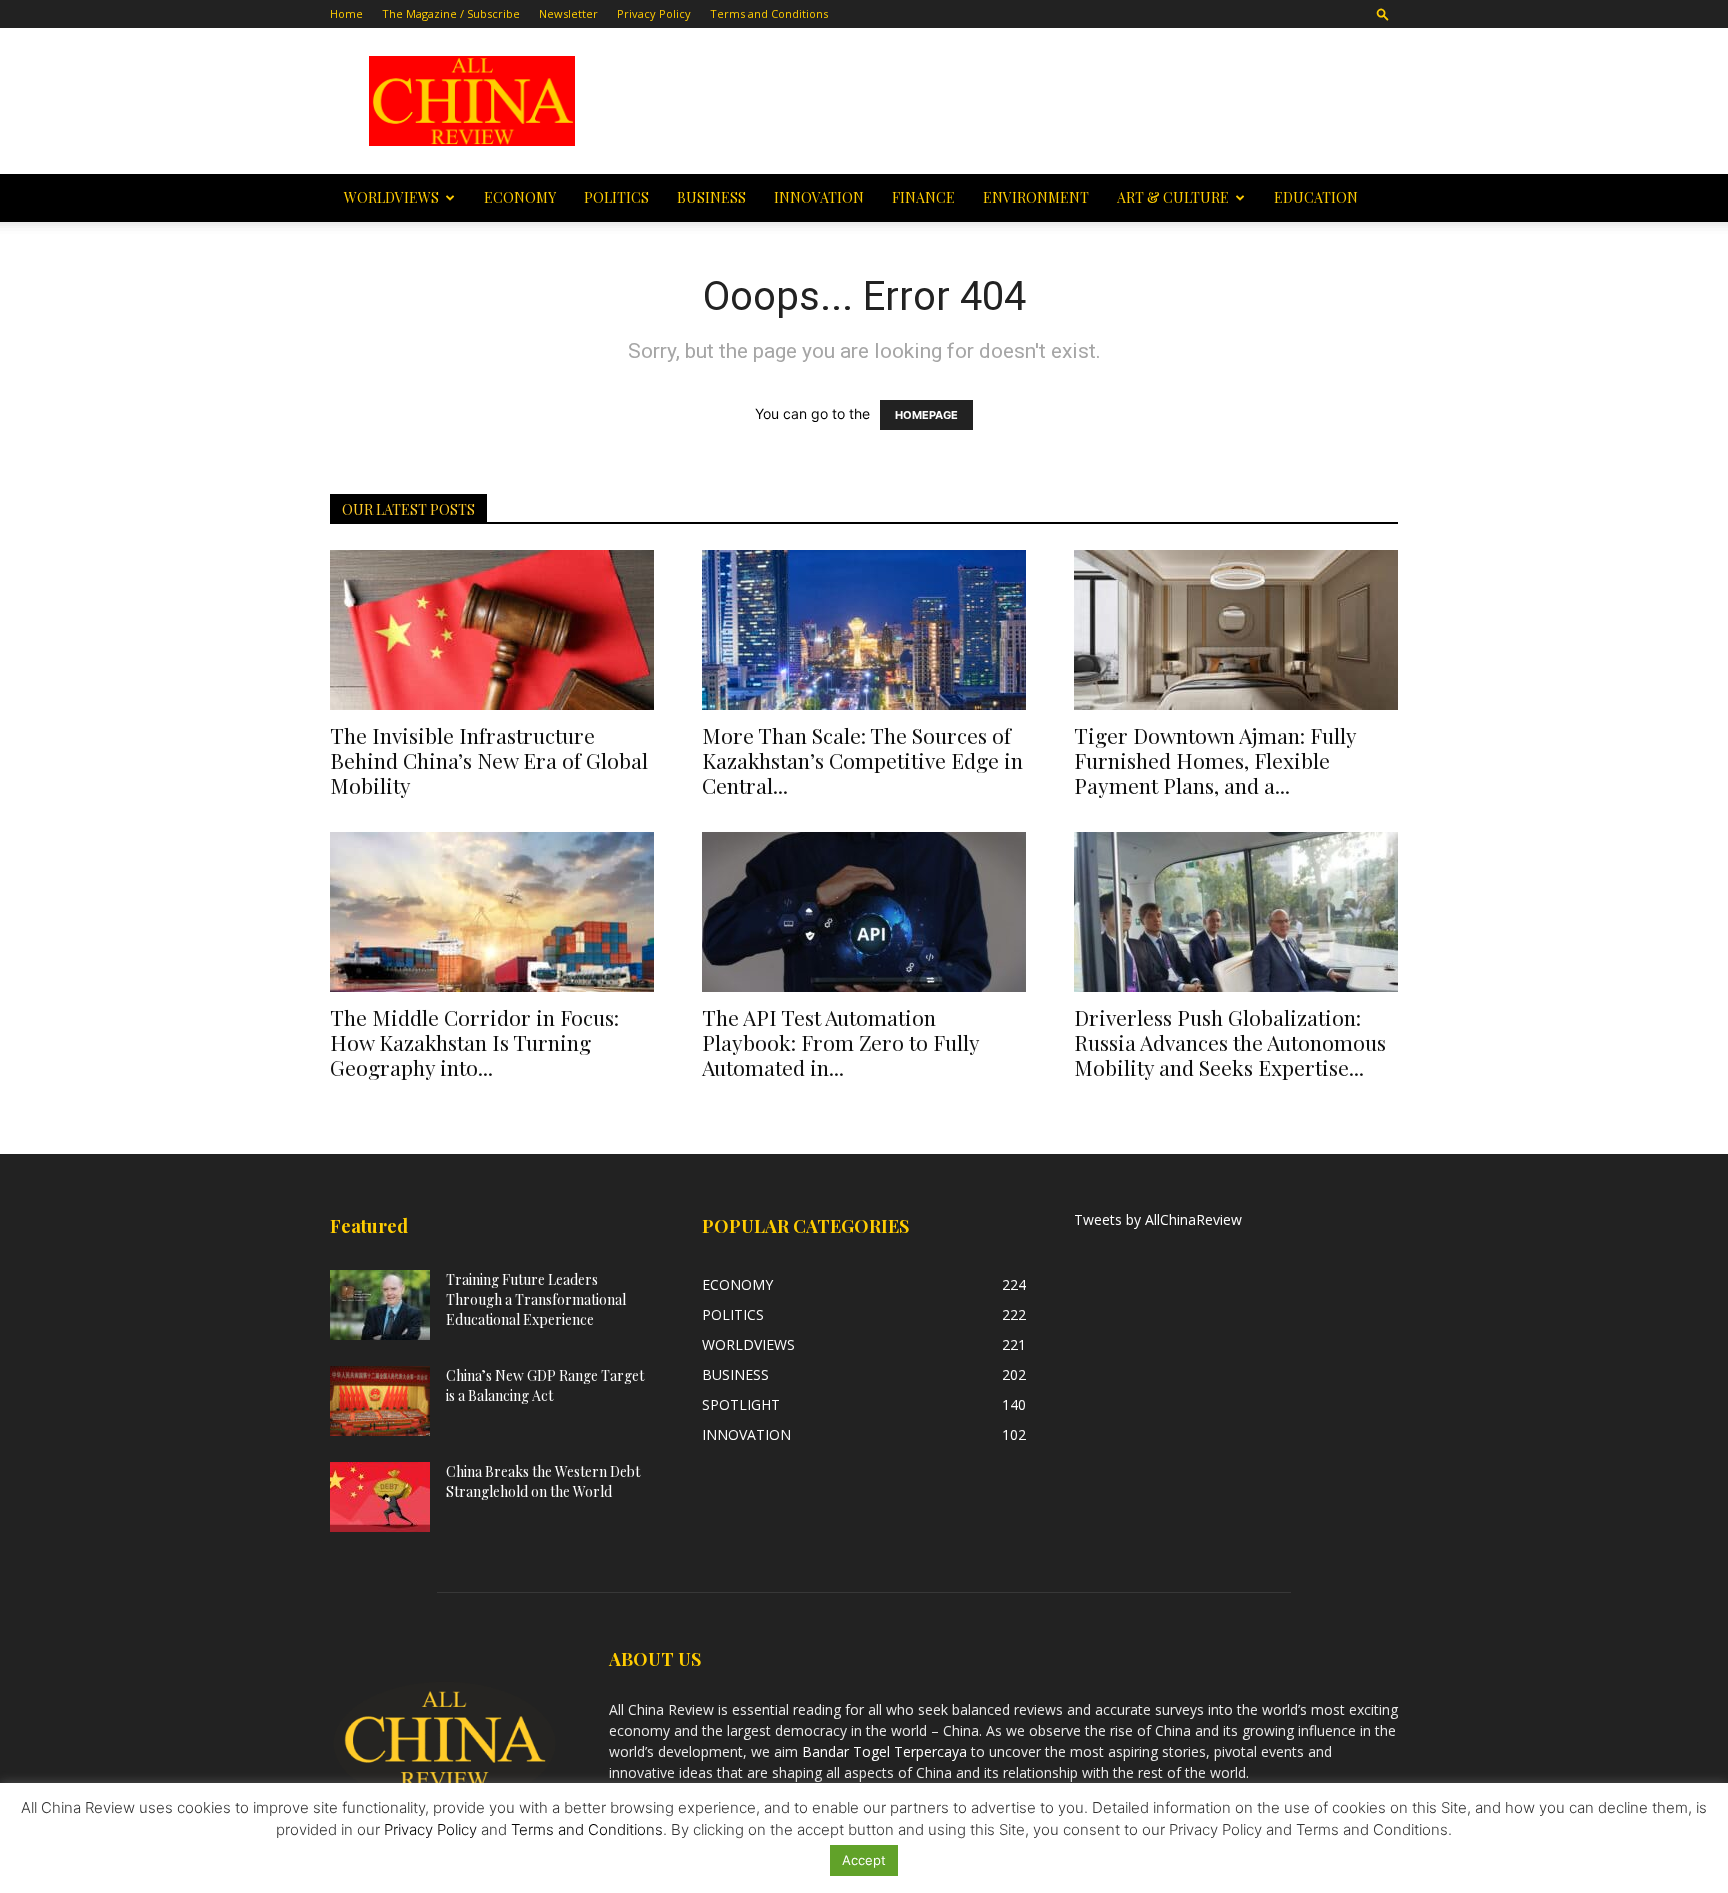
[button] (1383, 13)
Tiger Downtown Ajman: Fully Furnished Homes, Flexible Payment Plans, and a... (1215, 760)
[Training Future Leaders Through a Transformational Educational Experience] (380, 1305)
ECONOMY (520, 197)
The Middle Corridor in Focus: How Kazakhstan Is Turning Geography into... (474, 1042)
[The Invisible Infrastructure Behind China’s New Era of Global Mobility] (492, 630)
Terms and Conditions (769, 13)
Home (346, 13)
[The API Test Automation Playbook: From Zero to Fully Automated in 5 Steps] (864, 912)
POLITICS (616, 197)
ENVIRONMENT (1036, 197)
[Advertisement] (1006, 101)
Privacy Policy (654, 13)
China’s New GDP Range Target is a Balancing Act (545, 1385)
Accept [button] (864, 1860)
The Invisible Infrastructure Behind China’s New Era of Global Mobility (489, 760)
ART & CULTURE (1173, 197)
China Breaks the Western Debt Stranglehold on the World (543, 1481)
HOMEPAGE (926, 415)
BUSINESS (711, 197)
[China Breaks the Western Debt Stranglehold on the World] (380, 1497)
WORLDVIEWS (391, 197)
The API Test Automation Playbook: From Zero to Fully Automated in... (840, 1042)
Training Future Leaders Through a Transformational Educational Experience (536, 1299)
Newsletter (568, 13)
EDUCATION (1316, 197)
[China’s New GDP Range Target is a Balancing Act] (380, 1401)
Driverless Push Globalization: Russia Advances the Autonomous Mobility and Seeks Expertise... (1230, 1042)
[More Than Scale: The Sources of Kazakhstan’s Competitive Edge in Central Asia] (864, 630)
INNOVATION (819, 197)
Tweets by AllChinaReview (1158, 1219)
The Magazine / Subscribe (451, 13)
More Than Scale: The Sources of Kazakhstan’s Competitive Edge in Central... (862, 760)
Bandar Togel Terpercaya (884, 1751)
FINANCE (923, 197)
